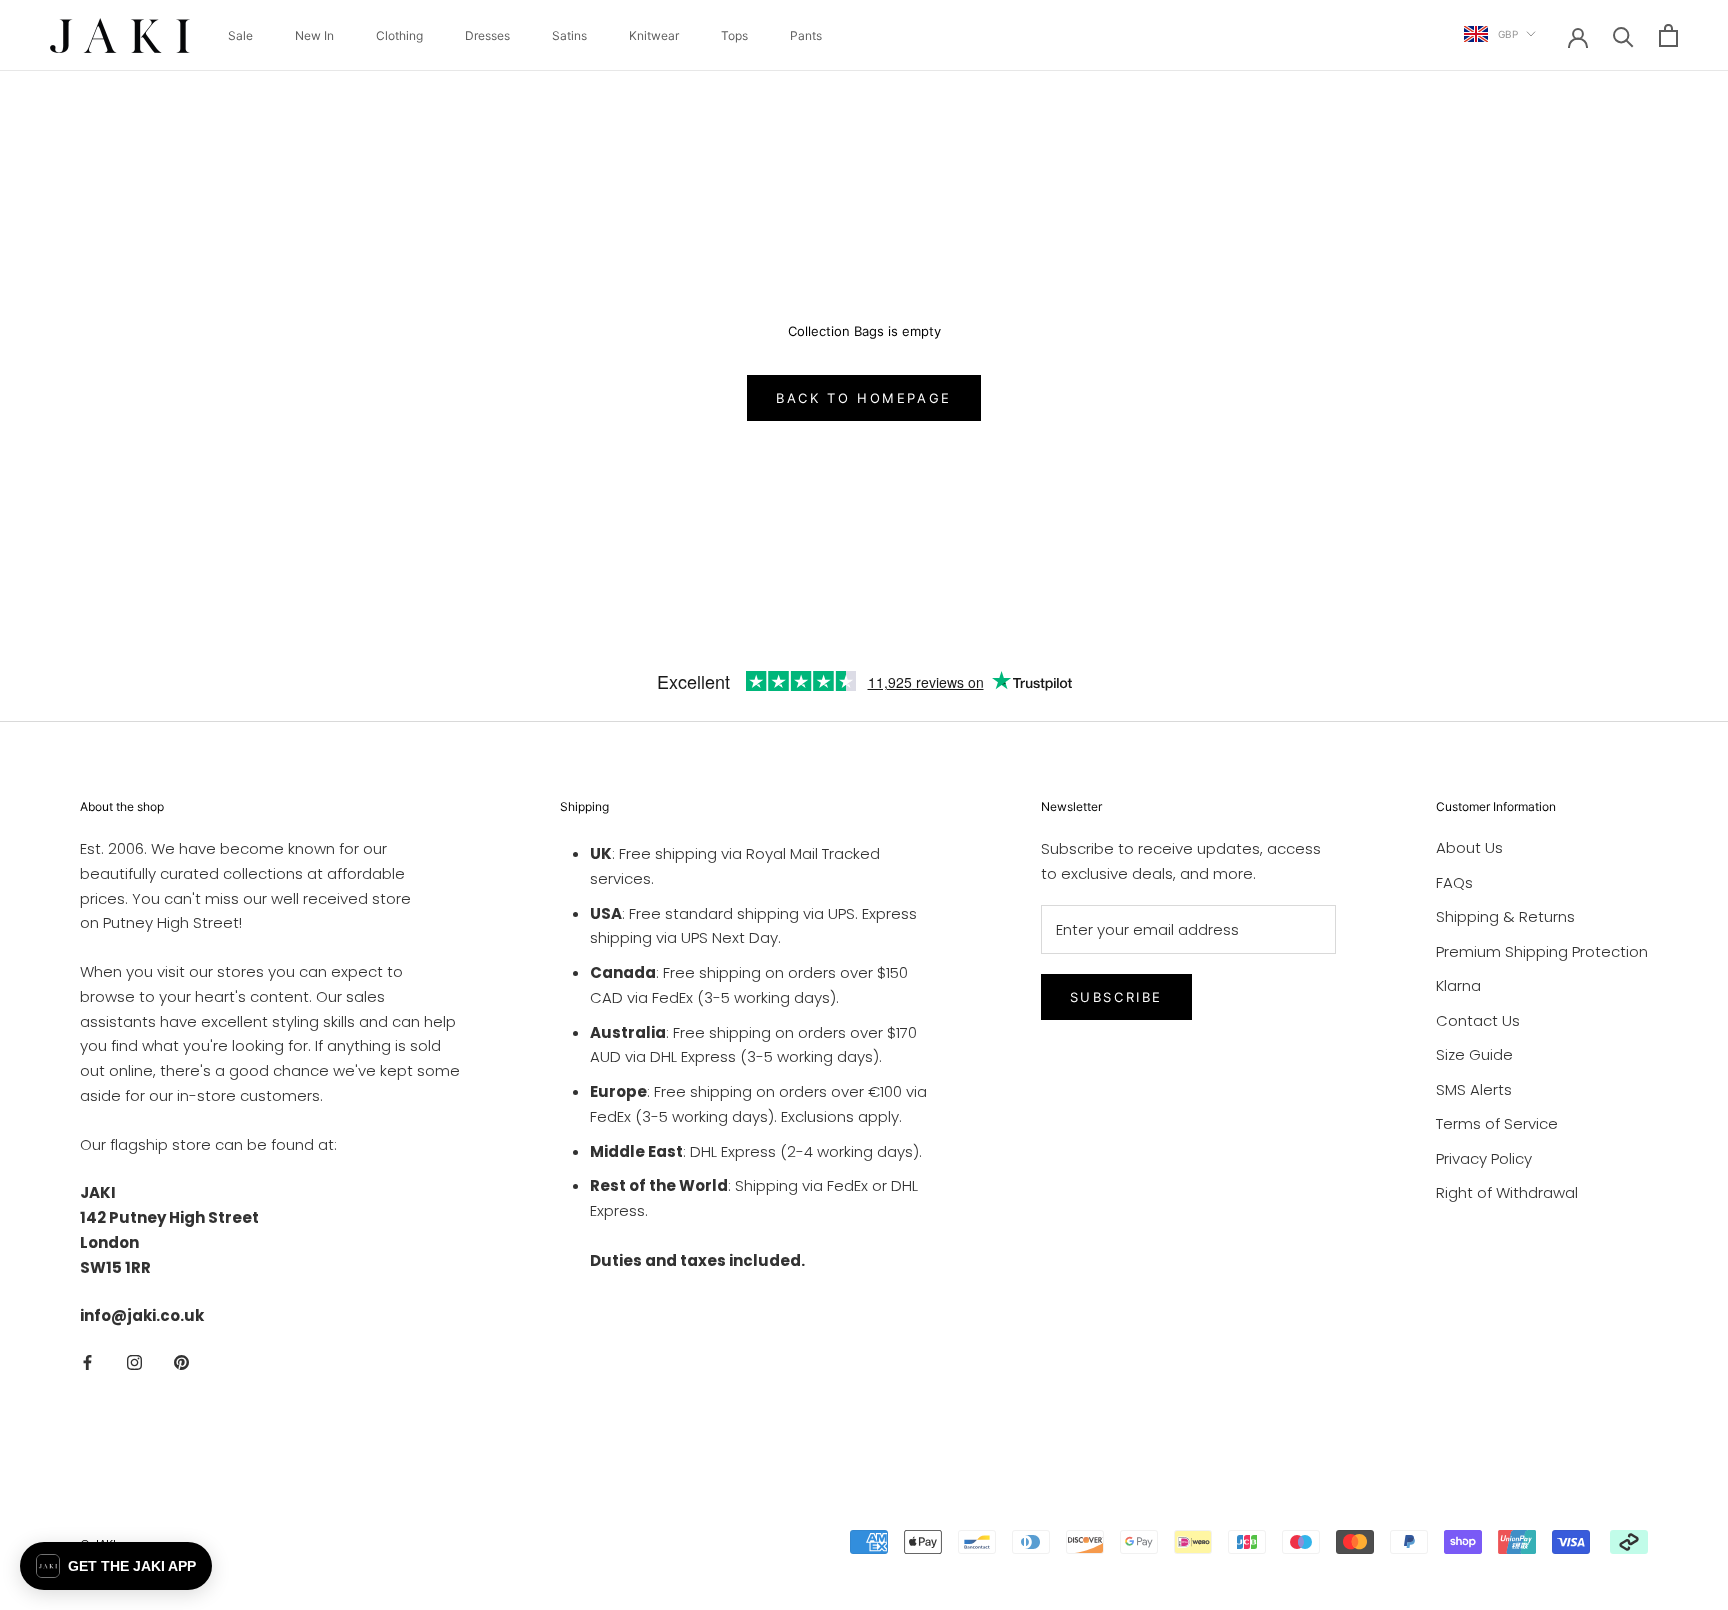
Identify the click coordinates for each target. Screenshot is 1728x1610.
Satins (569, 35)
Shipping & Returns (1505, 916)
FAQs (1454, 882)
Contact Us (1478, 1020)
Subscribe (1116, 997)
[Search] (1623, 35)
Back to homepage (864, 398)
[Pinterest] (181, 1361)
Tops (734, 35)
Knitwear (654, 35)
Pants (806, 35)
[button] (116, 1566)
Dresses (487, 35)
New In (314, 35)
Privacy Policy (1484, 1158)
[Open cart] (1668, 35)
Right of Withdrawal (1507, 1192)
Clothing (399, 35)
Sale (240, 35)
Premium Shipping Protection (1542, 951)
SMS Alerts (1474, 1089)
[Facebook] (87, 1361)
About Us (1469, 847)
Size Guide (1474, 1054)
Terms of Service (1497, 1123)
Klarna (1458, 985)
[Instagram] (134, 1361)
